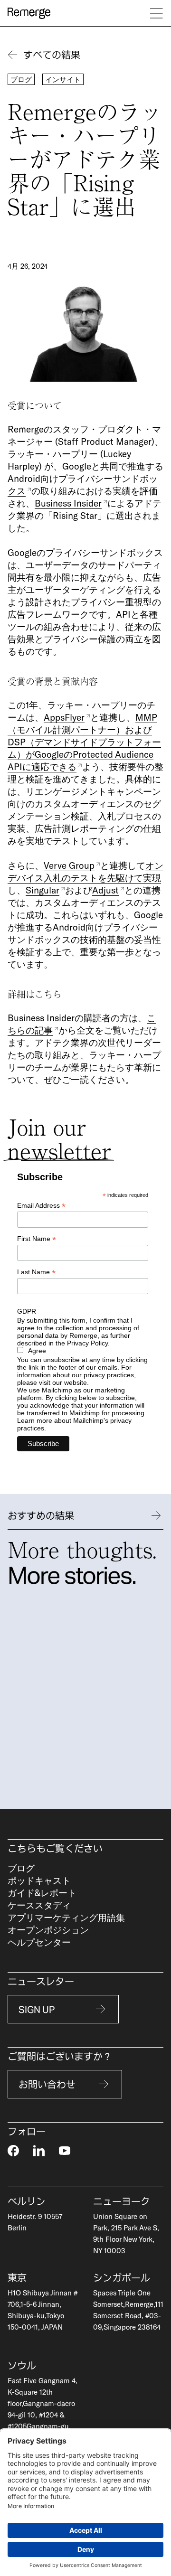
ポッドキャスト (39, 1880)
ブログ (21, 1868)
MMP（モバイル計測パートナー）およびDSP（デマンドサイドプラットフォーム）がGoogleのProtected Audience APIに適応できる (84, 742)
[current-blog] (97, 1695)
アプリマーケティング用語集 (66, 1917)
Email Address (41, 1206)
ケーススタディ (39, 1905)
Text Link (24, 39)
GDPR (27, 1311)
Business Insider (68, 503)
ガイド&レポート (42, 1893)
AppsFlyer (64, 717)
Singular (43, 890)
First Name (37, 1239)
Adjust (105, 890)
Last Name (36, 1272)
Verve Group (69, 865)
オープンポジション (48, 1930)
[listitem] (97, 1695)
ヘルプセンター (39, 1942)
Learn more (35, 1420)
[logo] (29, 13)
